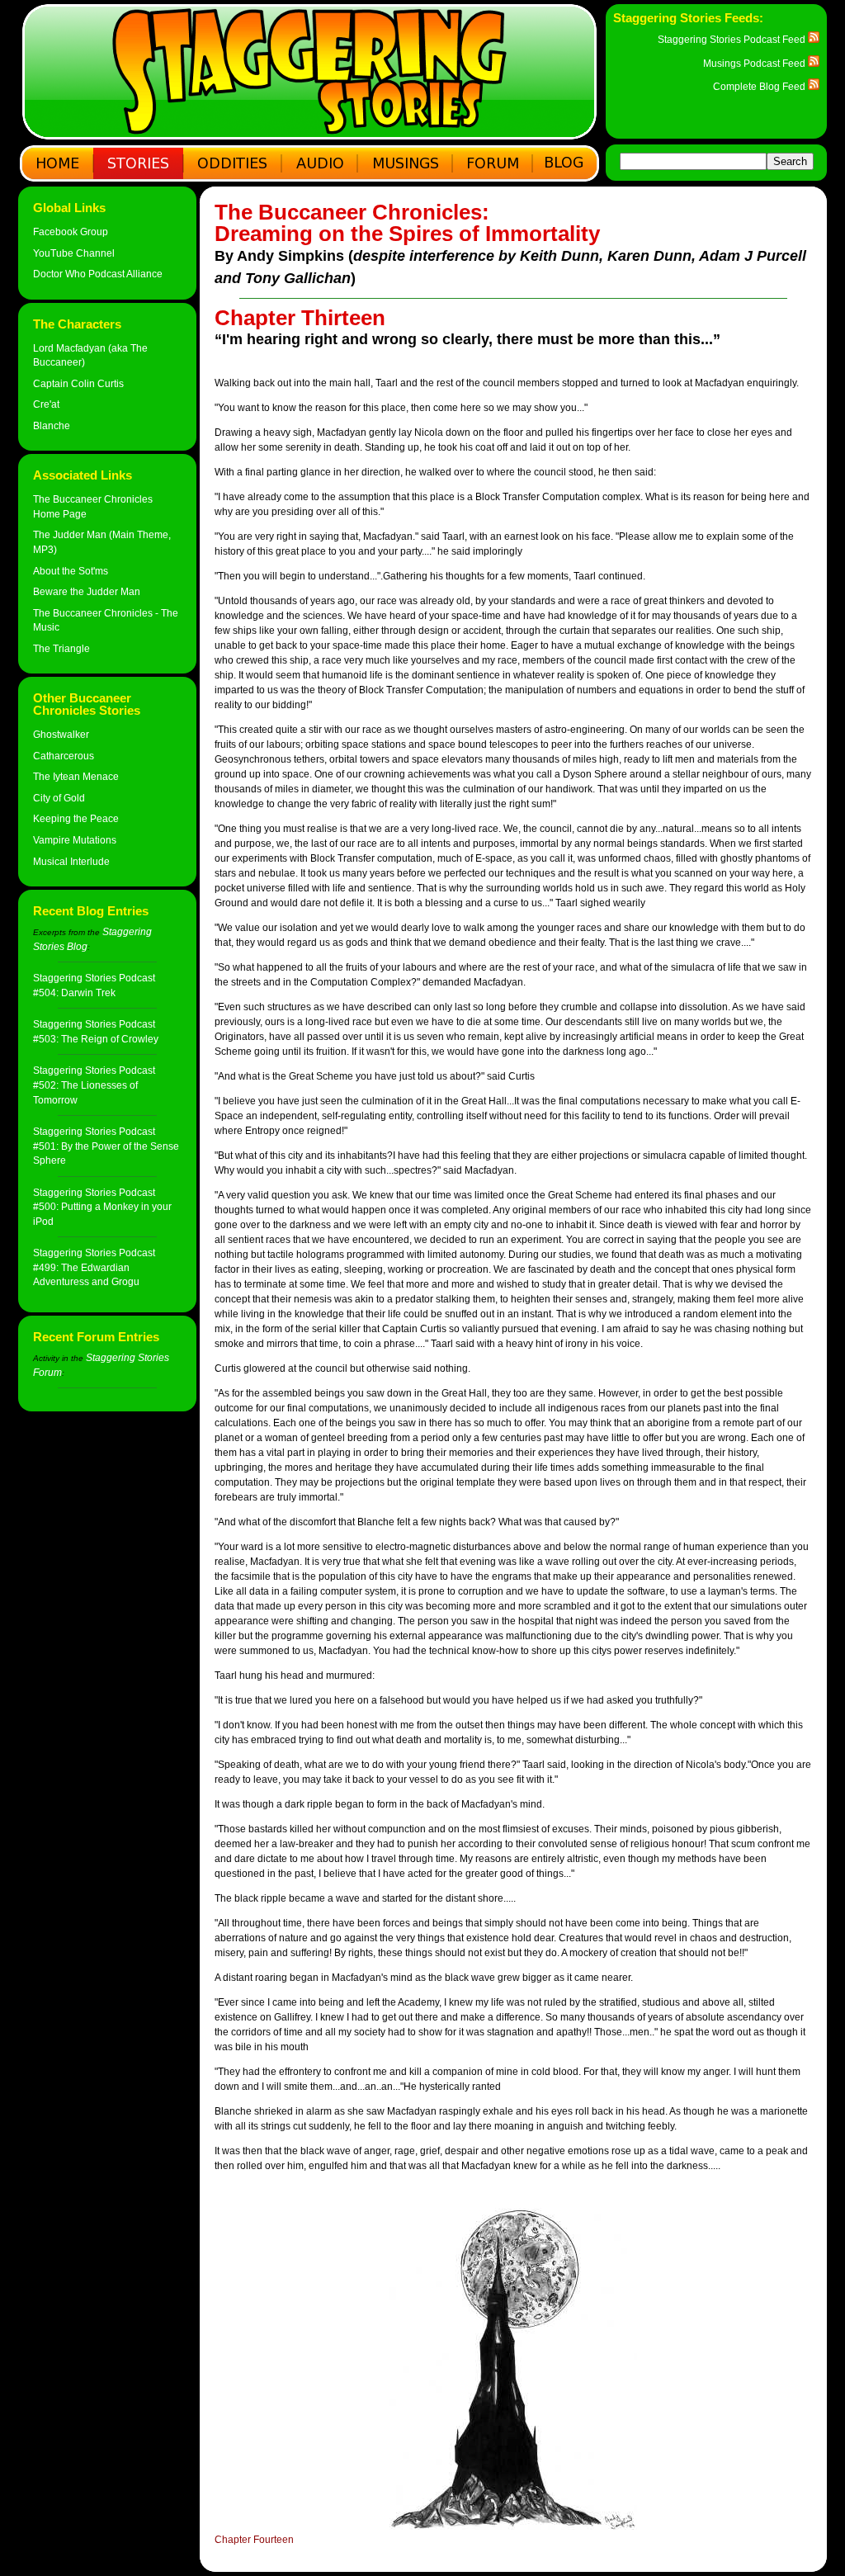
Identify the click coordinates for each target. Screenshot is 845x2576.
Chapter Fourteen (254, 2540)
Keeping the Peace (76, 818)
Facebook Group (71, 232)
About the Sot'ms (71, 571)
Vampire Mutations (75, 840)
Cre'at (46, 404)
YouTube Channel (74, 253)
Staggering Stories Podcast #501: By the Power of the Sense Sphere (106, 1146)
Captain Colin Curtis (78, 383)
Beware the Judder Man (87, 591)
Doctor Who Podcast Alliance (98, 274)
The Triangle (61, 648)
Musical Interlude (71, 861)
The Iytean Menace (76, 776)
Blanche (52, 425)
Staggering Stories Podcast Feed (733, 39)
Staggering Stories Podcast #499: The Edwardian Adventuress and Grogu (94, 1267)
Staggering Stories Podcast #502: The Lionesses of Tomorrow (94, 1085)
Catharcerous (64, 756)
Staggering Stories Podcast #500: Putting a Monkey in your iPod (102, 1207)
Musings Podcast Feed (755, 63)
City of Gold (59, 798)
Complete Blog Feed (760, 86)
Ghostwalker (61, 734)
